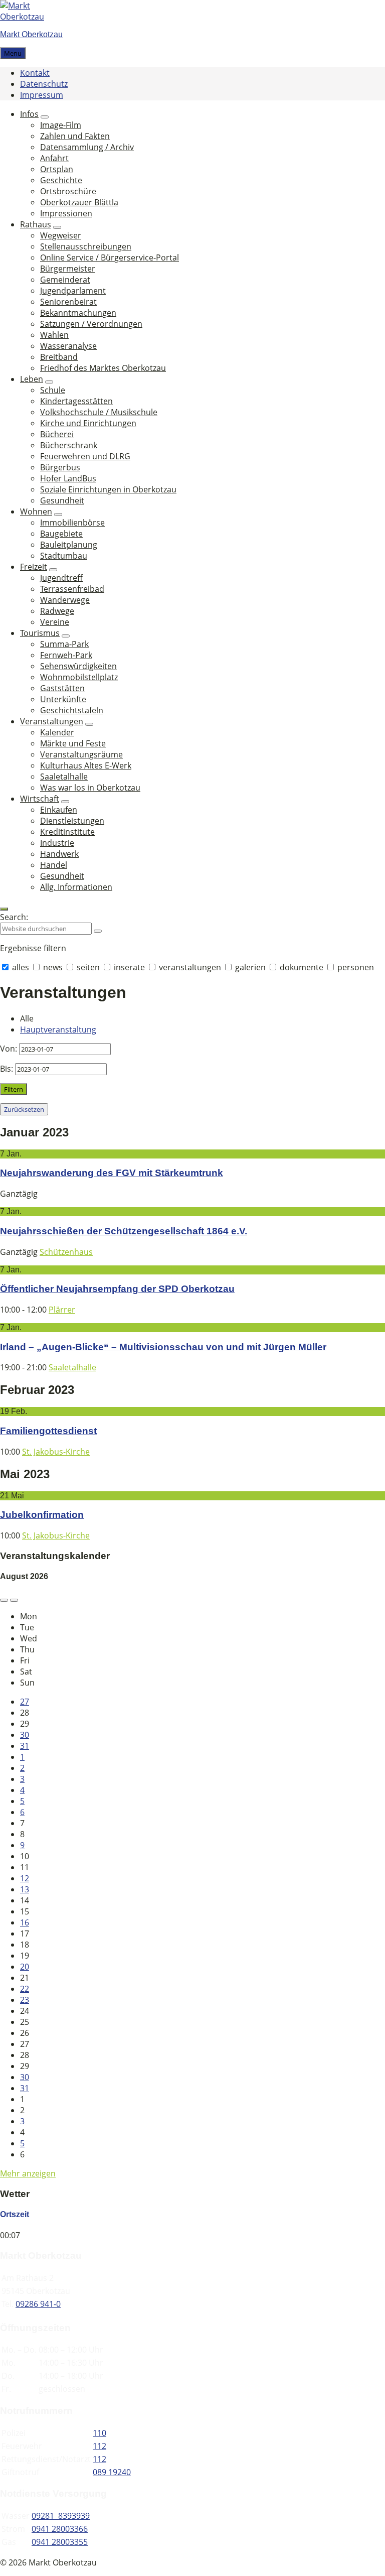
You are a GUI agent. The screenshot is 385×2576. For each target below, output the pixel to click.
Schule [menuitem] (53, 390)
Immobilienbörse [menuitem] (72, 523)
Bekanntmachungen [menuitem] (78, 313)
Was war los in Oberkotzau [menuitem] (90, 788)
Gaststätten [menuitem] (62, 688)
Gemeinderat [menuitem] (65, 280)
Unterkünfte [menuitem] (63, 699)
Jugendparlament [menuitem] (73, 291)
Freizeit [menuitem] (34, 567)
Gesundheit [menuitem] (62, 500)
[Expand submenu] (45, 117)
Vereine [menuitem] (55, 622)
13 (25, 1889)
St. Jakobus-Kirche (56, 1452)
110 (100, 2433)
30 (25, 1735)
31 (25, 1746)
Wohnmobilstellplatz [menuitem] (79, 677)
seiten (88, 967)
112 (100, 2446)
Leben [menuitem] (32, 379)
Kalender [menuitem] (57, 732)
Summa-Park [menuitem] (64, 644)
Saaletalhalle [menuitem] (64, 777)
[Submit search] (98, 931)
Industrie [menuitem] (57, 843)
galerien (250, 967)
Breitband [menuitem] (59, 357)
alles (21, 967)
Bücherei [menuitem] (57, 434)
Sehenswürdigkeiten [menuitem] (78, 666)
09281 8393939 (61, 2516)
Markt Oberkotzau (31, 34)
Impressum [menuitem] (42, 95)
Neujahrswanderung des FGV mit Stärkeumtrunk (112, 1173)
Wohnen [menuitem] (36, 511)
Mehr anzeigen (28, 2173)
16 (25, 1922)
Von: (9, 1049)
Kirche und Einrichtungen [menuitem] (88, 423)
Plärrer (62, 1310)
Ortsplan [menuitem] (57, 169)
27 (25, 1702)
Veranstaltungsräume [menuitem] (81, 754)
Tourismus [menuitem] (40, 633)
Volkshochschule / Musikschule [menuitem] (99, 412)
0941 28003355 (60, 2542)
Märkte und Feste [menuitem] (73, 743)
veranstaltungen (190, 967)
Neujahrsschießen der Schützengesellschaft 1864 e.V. (124, 1231)
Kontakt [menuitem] (35, 73)
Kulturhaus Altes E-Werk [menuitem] (86, 765)
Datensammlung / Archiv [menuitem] (87, 147)
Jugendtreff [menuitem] (61, 578)
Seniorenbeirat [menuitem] (68, 302)
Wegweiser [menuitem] (61, 235)
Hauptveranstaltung (58, 1029)
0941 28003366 (60, 2529)
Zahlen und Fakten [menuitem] (75, 136)
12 (25, 1878)
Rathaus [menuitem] (36, 224)
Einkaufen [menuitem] (59, 810)
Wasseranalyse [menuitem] (68, 346)
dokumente (302, 967)
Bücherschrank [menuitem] (69, 445)
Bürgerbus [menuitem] (60, 467)
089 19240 (112, 2472)
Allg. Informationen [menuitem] (76, 887)
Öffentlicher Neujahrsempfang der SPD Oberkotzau (117, 1289)
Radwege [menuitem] (57, 611)
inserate (129, 967)
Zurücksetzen (24, 1109)
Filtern (14, 1089)
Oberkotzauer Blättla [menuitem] (79, 202)
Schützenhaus (66, 1252)
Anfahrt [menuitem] (54, 158)
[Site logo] (30, 17)
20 (25, 1967)
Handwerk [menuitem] (59, 854)
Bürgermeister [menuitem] (68, 269)
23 (25, 2000)
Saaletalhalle (72, 1367)
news (53, 967)
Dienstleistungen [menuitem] (72, 821)
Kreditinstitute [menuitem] (67, 832)
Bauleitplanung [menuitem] (69, 545)
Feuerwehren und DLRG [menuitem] (85, 456)
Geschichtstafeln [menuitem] (72, 710)
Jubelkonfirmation (42, 1515)
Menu (13, 53)
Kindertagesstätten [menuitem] (76, 401)
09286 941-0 (38, 2304)
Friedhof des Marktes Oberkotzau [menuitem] (103, 368)
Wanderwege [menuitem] (65, 600)
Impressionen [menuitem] (66, 213)
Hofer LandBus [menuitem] (68, 478)
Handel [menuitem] (54, 865)
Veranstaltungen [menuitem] (52, 721)
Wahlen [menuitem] (54, 335)
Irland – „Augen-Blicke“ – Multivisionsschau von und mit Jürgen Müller (163, 1347)
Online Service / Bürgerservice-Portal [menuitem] (110, 257)
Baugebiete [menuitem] (61, 534)
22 (25, 1989)
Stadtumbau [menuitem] (64, 556)
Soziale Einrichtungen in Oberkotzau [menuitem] (108, 489)
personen (355, 967)
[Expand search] (4, 909)
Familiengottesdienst (48, 1431)
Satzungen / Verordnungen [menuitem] (91, 324)
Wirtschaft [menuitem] (40, 799)
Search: (14, 917)
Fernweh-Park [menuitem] (66, 655)
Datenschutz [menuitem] (44, 84)
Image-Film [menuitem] (61, 125)
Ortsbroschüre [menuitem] (68, 191)
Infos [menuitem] (29, 114)
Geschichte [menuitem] (61, 180)
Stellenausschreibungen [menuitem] (86, 246)
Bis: (7, 1069)
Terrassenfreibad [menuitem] (72, 589)
